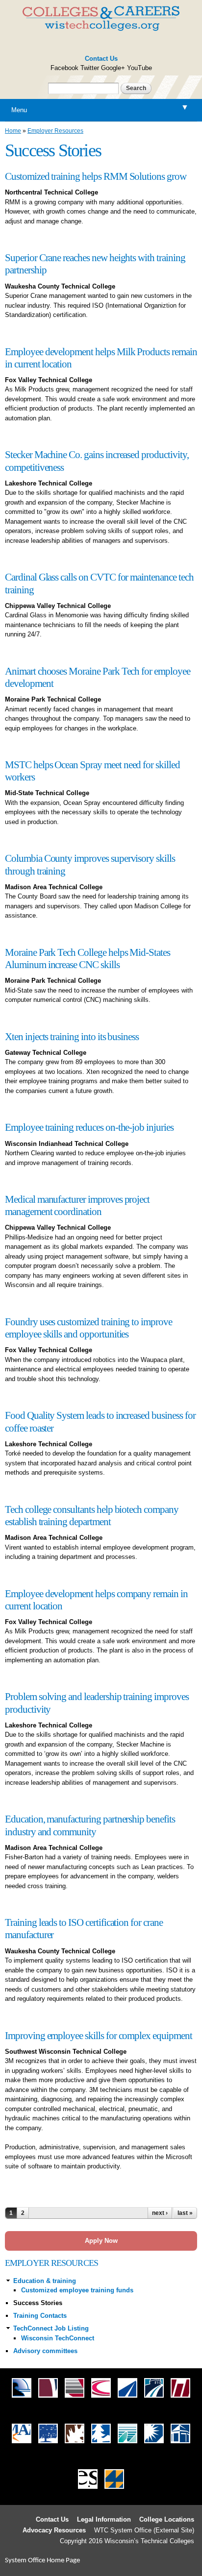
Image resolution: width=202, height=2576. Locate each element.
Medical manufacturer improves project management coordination (77, 1205)
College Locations (167, 2519)
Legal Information (104, 2519)
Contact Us (101, 59)
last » (185, 2213)
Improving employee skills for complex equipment (99, 2036)
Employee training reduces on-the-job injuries (89, 1127)
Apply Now (101, 2241)
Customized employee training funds (77, 2290)
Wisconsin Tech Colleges (101, 29)
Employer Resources (55, 131)
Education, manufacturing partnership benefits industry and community (90, 1825)
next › (160, 2213)
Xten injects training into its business (72, 1037)
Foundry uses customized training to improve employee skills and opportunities (88, 1328)
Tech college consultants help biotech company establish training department (92, 1516)
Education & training (45, 2281)
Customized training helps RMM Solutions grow (96, 176)
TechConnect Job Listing (51, 2328)
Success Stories (38, 2303)
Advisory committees (45, 2351)
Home (13, 131)
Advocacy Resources (54, 2530)
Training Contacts (40, 2316)
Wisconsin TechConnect (58, 2338)
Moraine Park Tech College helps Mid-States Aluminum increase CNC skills (88, 959)
